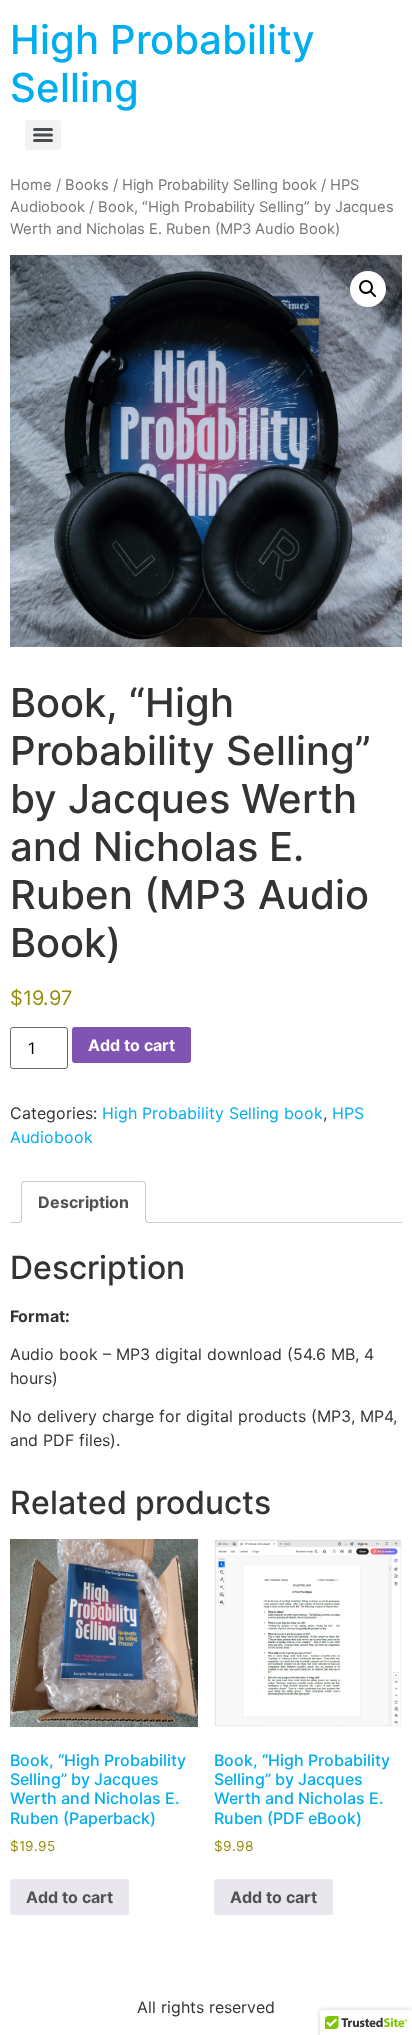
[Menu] (43, 135)
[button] (368, 289)
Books (87, 185)
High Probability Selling (162, 63)
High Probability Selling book (219, 185)
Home (31, 185)
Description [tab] (83, 1202)
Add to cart (131, 1045)
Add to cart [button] (69, 1897)
